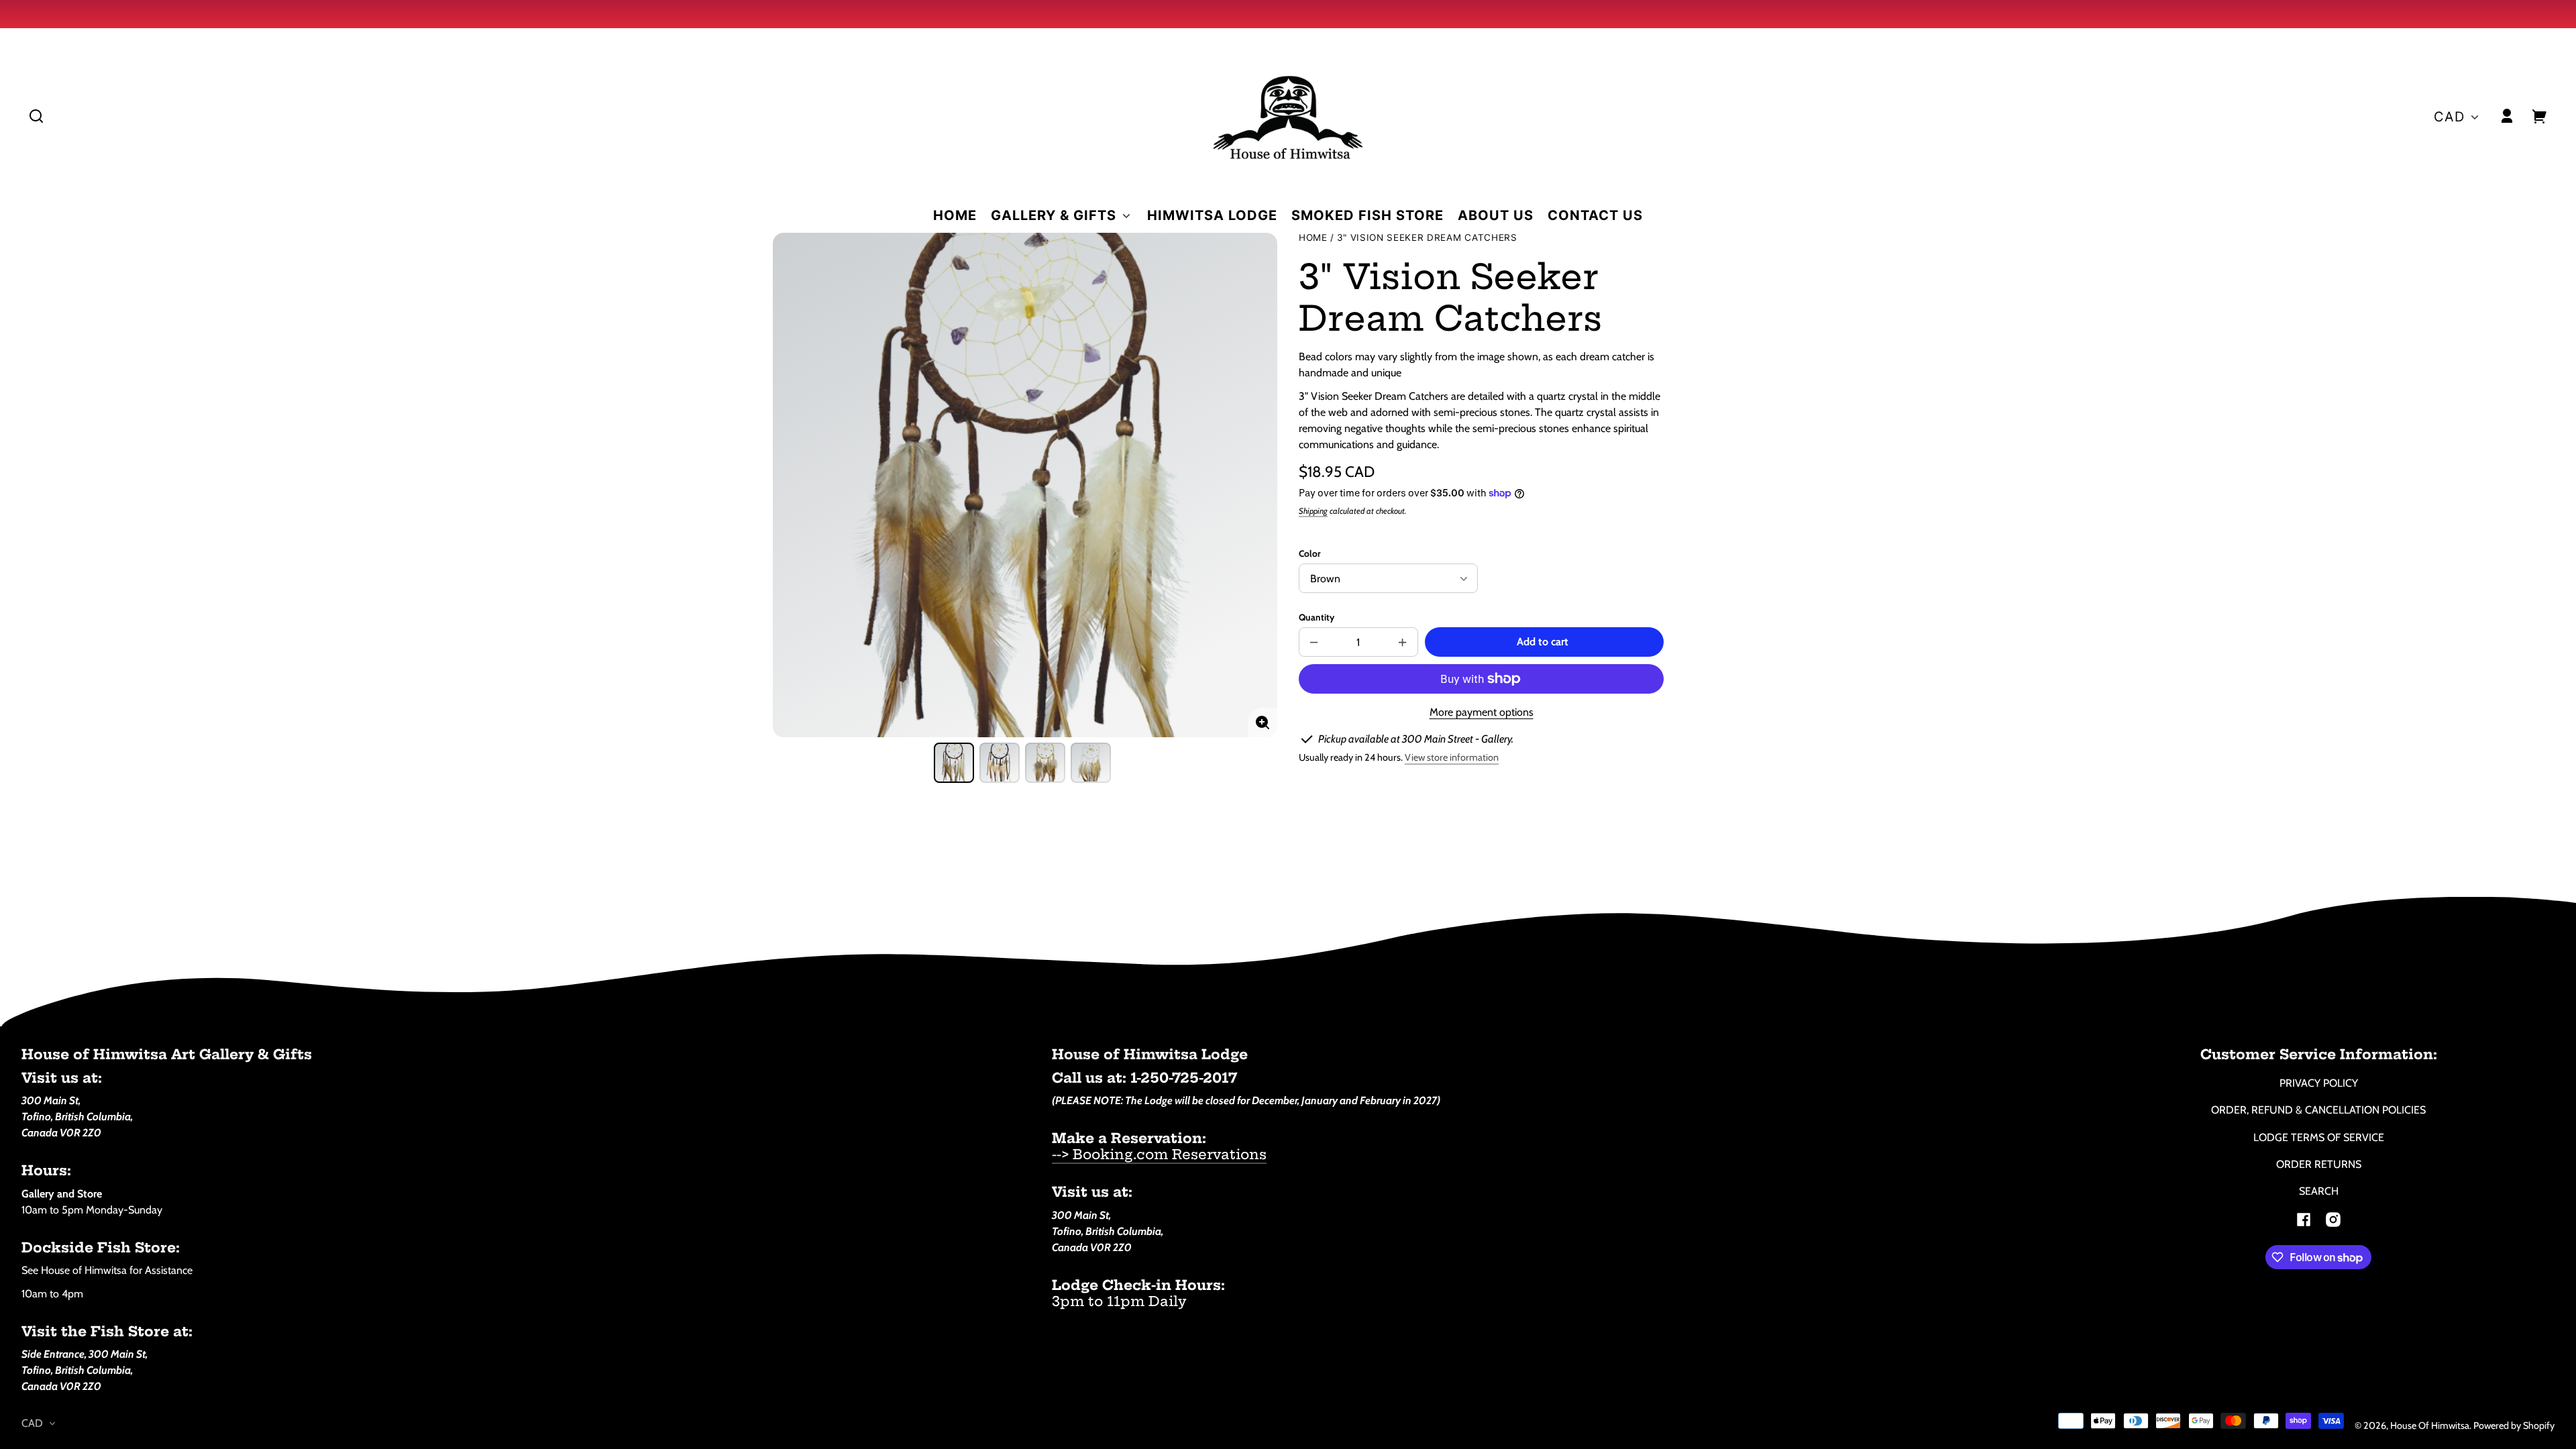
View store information (1452, 757)
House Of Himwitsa (2430, 1426)
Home (1313, 238)
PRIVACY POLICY (2319, 1083)
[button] (36, 116)
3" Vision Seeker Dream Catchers (1427, 238)
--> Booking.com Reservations (1159, 1154)
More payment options (1482, 712)
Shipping (1313, 511)
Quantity (1317, 617)
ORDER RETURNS (2319, 1164)
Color (1309, 553)
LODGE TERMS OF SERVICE (2319, 1137)
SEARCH (2319, 1191)
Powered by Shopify (2514, 1426)
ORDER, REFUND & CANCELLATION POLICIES (2318, 1110)
